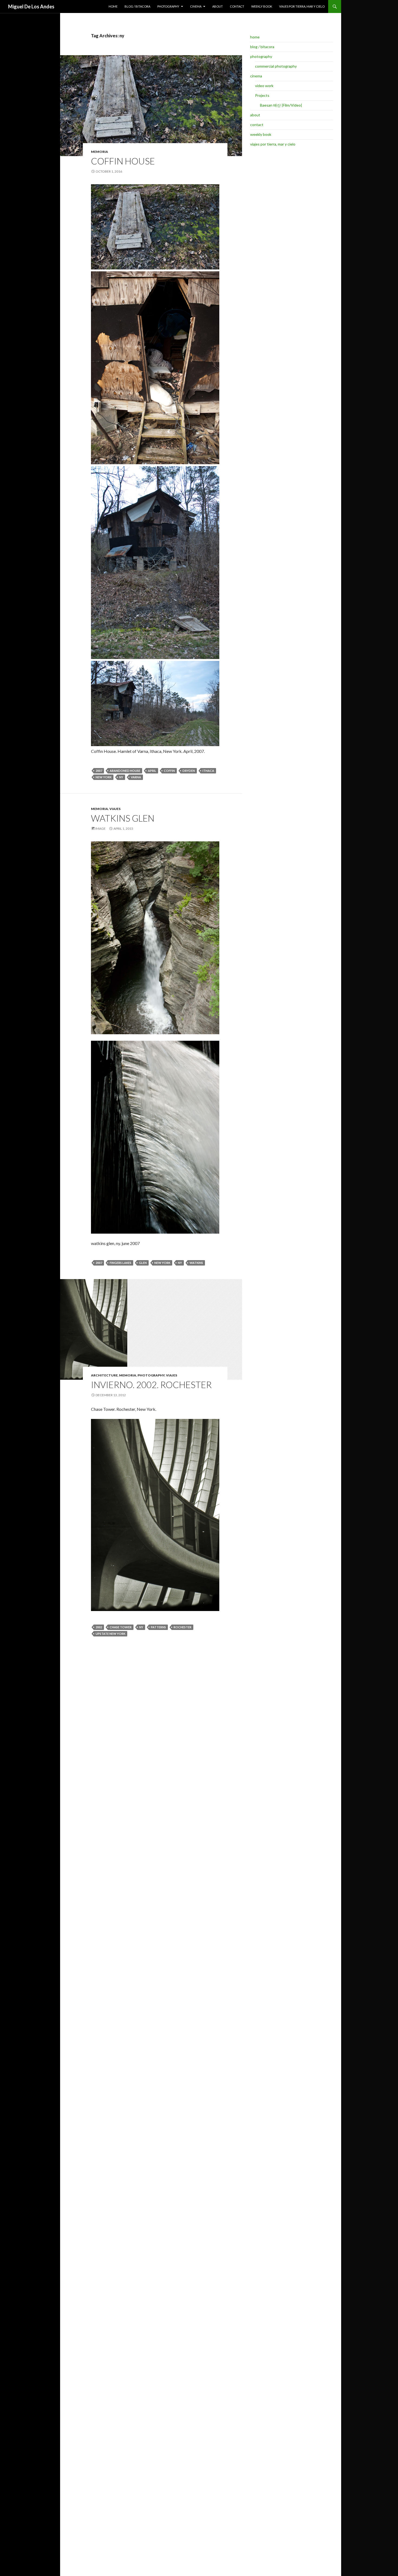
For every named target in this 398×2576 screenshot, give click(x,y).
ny (121, 777)
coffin (169, 771)
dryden (189, 771)
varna (136, 777)
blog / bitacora (137, 6)
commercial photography (276, 66)
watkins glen (123, 818)
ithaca (208, 771)
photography (168, 6)
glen (143, 1263)
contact (237, 6)
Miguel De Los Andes (31, 6)
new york (104, 777)
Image (100, 829)
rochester (182, 1627)
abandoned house (125, 771)
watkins (196, 1263)
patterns (158, 1627)
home (113, 6)
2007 (99, 771)
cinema (196, 6)
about (218, 6)
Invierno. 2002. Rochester (151, 1385)
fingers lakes (120, 1263)
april (152, 771)
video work (264, 86)
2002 (99, 1627)
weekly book (262, 6)
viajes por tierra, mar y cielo (302, 6)
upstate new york (110, 1634)
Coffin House (123, 161)
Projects (262, 95)
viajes (115, 809)
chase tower (121, 1627)
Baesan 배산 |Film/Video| (281, 105)
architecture (104, 1375)
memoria (99, 152)
